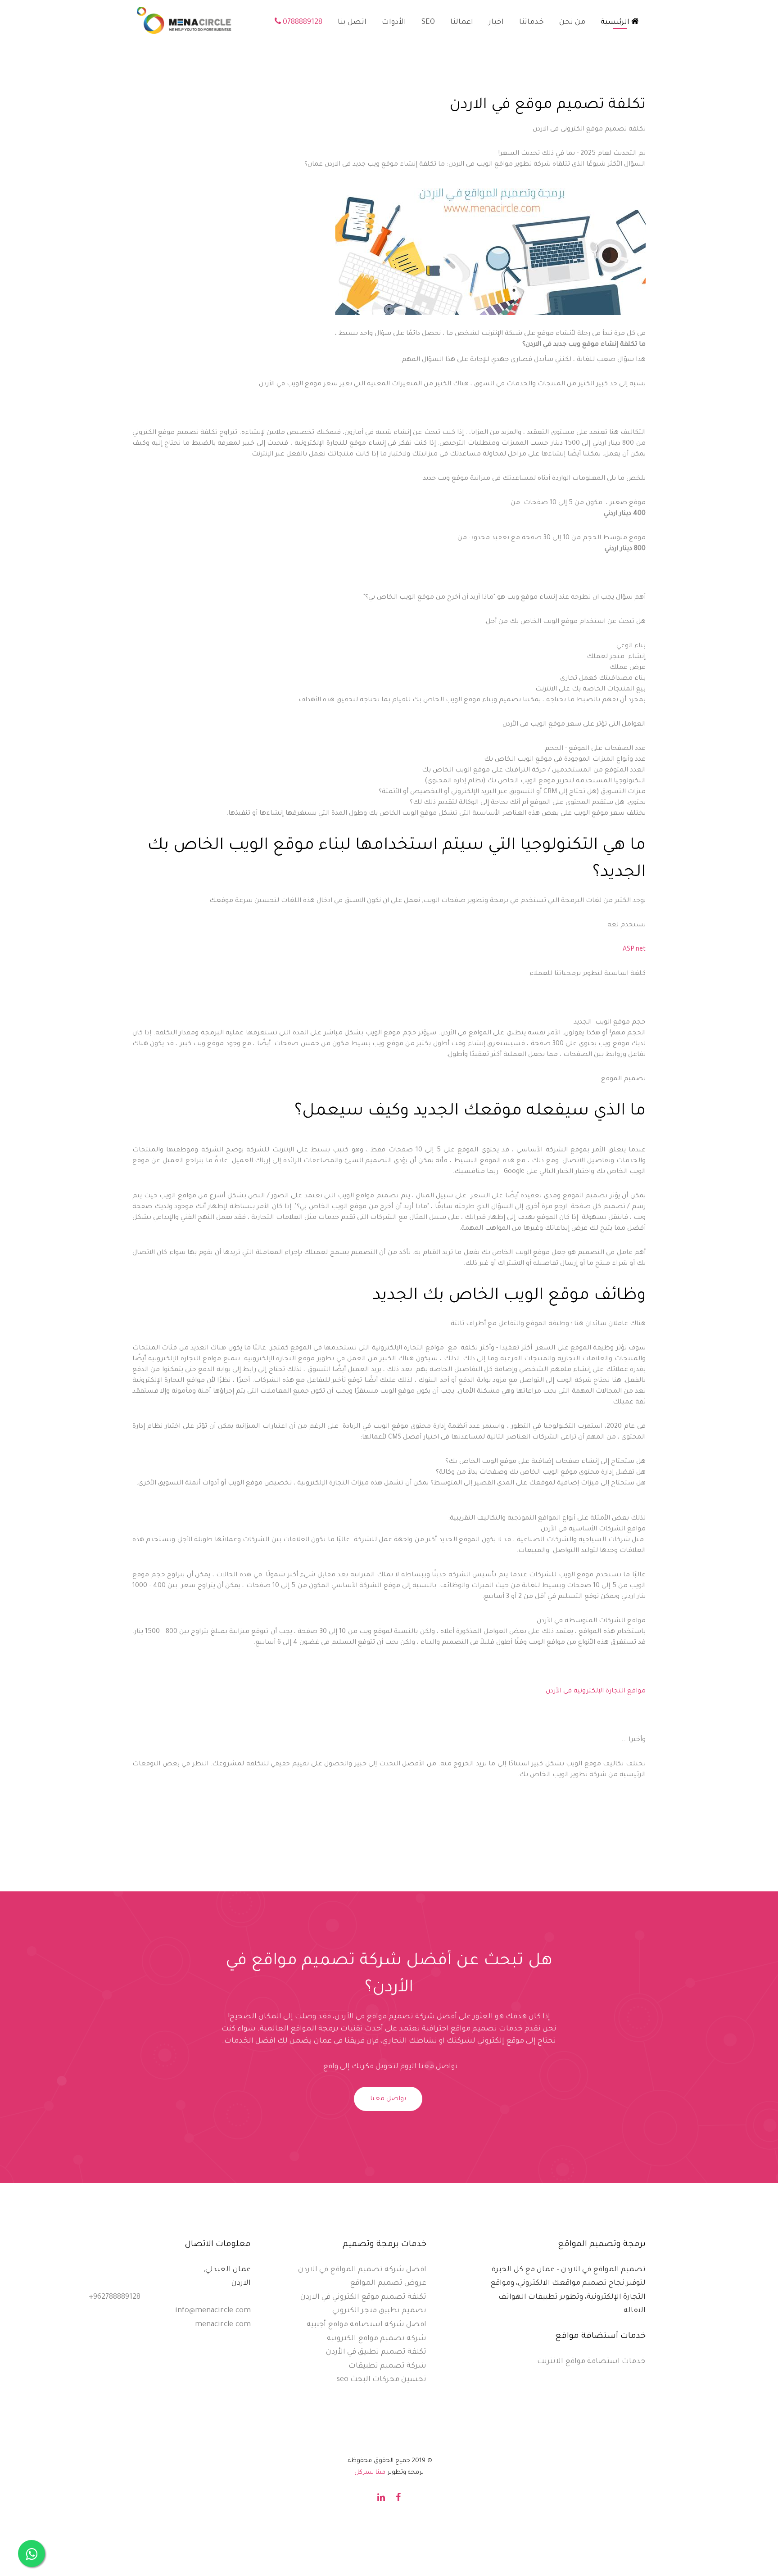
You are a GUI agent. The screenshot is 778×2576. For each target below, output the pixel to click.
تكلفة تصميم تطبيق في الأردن (376, 2352)
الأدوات (394, 23)
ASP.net (634, 950)
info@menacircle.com (213, 2311)
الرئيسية (616, 23)
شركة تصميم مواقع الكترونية (377, 2339)
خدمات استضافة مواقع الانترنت (591, 2362)
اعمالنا (462, 23)
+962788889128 (115, 2297)
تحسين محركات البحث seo (382, 2380)
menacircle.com (223, 2325)
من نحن (572, 23)
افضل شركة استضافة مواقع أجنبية (366, 2325)
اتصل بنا (352, 23)
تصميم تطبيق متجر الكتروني (379, 2311)
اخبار (496, 23)
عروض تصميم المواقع (388, 2283)
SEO (428, 23)
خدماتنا (531, 23)
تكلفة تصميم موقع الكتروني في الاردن (363, 2297)
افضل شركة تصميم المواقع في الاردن (362, 2270)
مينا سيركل (370, 2473)
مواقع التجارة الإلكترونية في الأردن (596, 1692)
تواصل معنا (388, 2099)
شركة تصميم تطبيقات (387, 2366)
